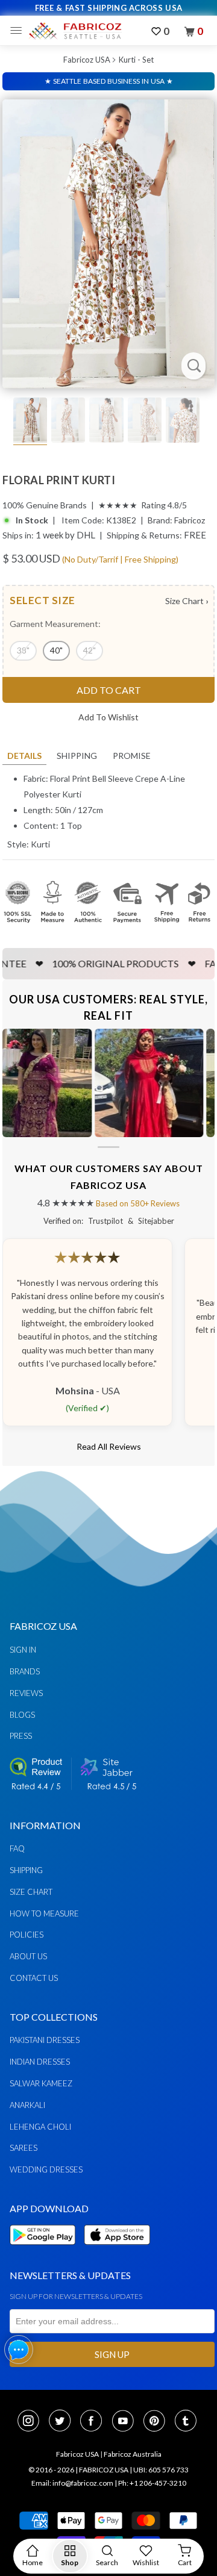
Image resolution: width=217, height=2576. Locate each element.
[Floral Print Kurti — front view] (108, 244)
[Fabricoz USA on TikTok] (187, 2422)
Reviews (26, 1693)
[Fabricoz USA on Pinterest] (158, 2422)
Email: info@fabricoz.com (72, 2483)
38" (23, 650)
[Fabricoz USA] (75, 31)
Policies (27, 1935)
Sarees (24, 2148)
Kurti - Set (136, 60)
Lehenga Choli (40, 2127)
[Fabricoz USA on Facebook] (95, 2422)
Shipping (77, 756)
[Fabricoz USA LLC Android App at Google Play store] (46, 2252)
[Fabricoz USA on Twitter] (63, 2422)
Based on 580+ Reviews (138, 1203)
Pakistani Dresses (45, 2040)
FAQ (17, 1848)
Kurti (40, 844)
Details (24, 756)
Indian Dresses (40, 2062)
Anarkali (27, 2105)
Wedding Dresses (46, 2169)
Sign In (23, 1650)
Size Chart (187, 601)
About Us (28, 1956)
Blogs (22, 1715)
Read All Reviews (109, 1446)
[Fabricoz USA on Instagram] (32, 2422)
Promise (132, 756)
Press (21, 1736)
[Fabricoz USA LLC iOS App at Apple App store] (117, 2252)
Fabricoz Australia (133, 2454)
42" (90, 650)
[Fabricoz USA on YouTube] (127, 2422)
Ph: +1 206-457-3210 (152, 2483)
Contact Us (34, 1978)
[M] (19, 31)
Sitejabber (156, 1221)
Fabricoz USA (87, 60)
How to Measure (44, 1913)
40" (56, 650)
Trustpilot (105, 1221)
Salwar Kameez (41, 2083)
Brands (25, 1671)
